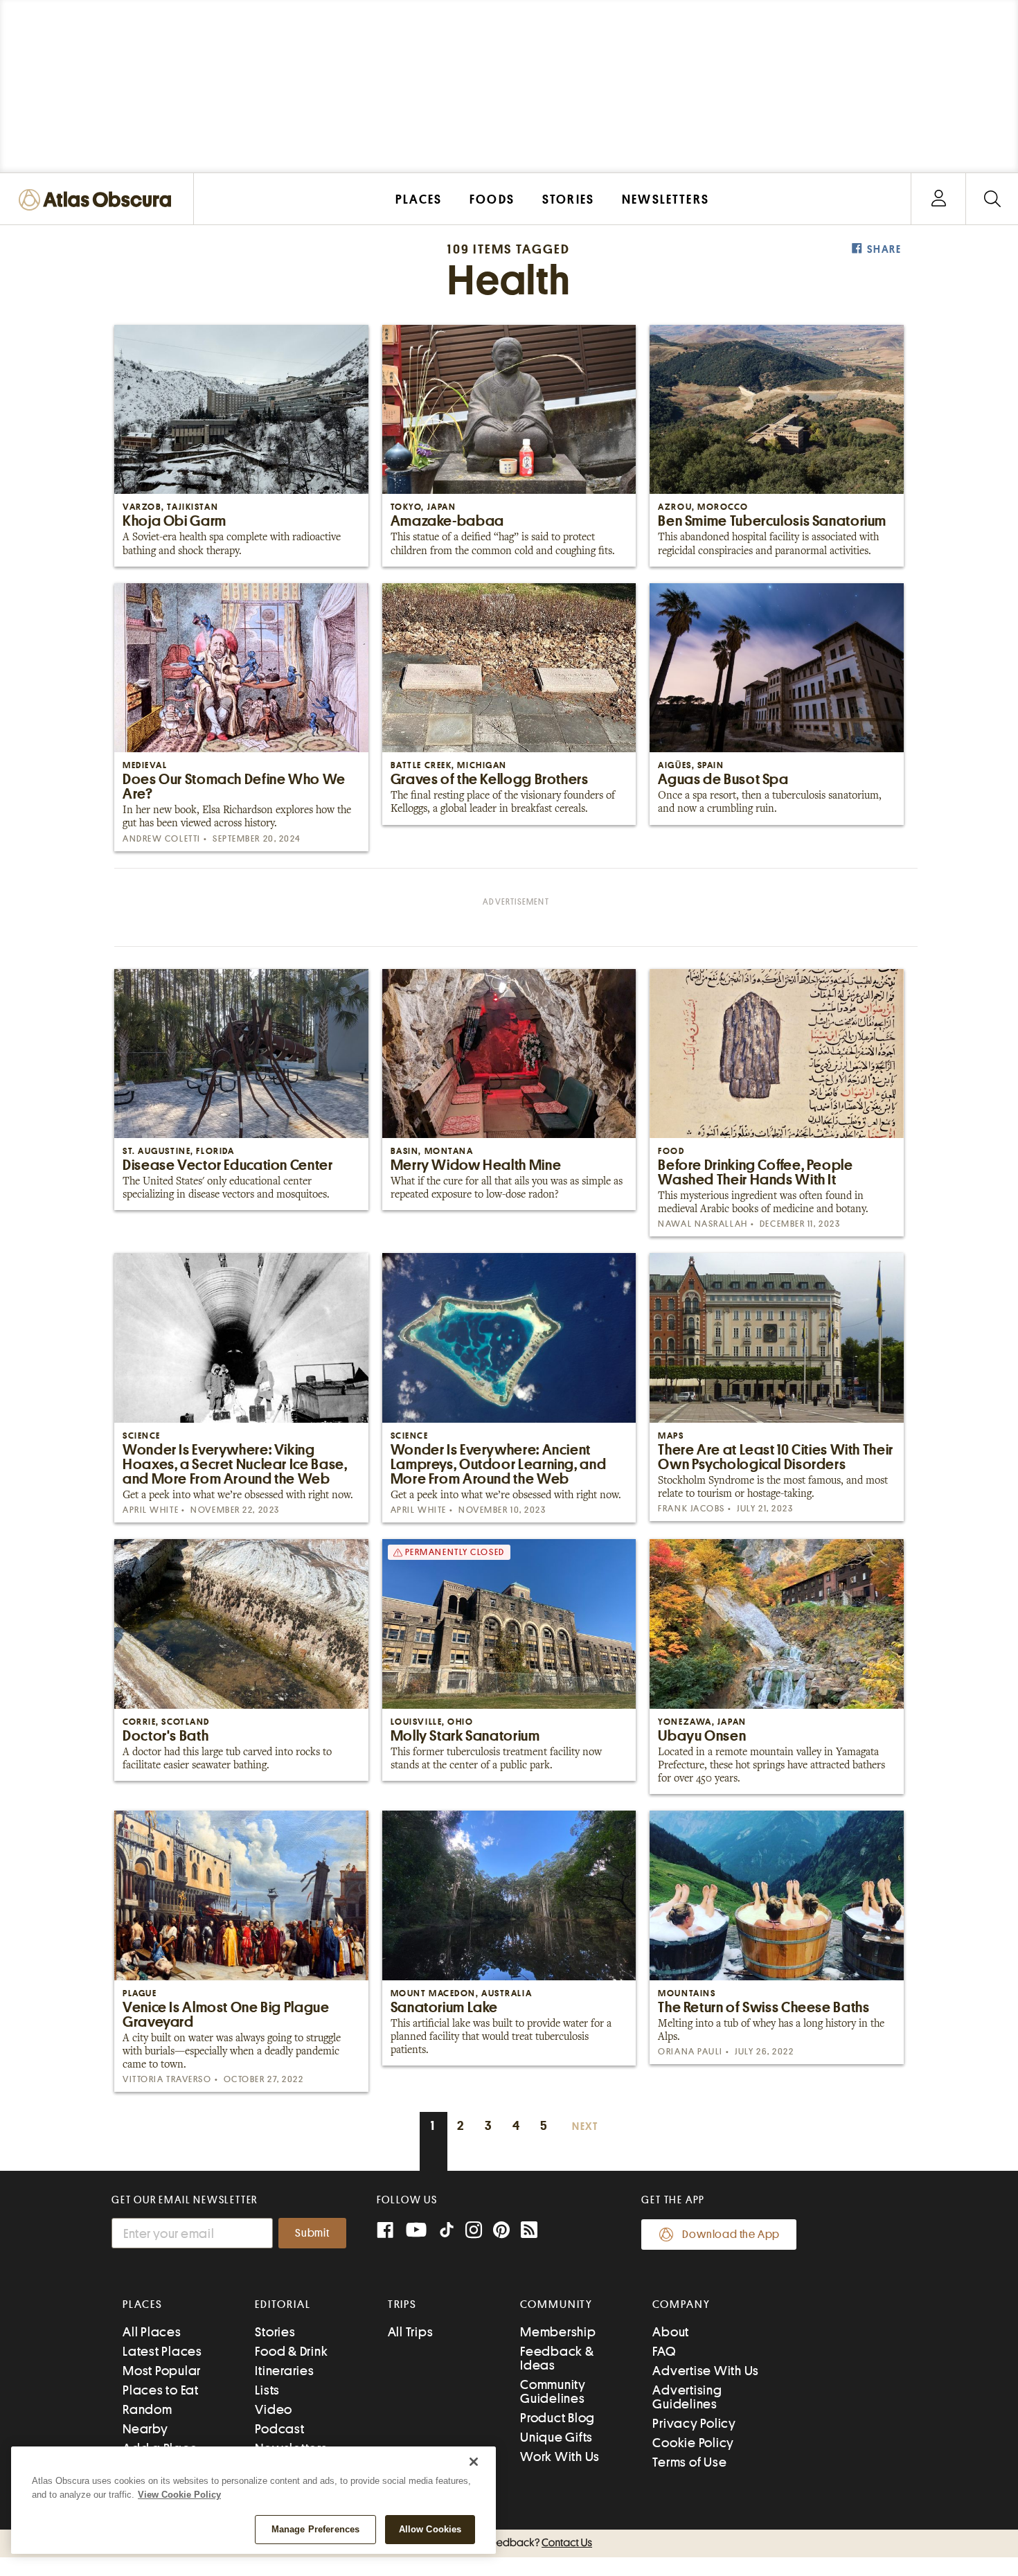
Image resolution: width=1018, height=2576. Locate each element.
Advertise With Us (706, 2371)
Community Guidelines (553, 2391)
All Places (152, 2332)
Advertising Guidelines (687, 2397)
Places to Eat (161, 2390)
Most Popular (162, 2371)
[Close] (474, 2462)
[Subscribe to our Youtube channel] (416, 2231)
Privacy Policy (694, 2423)
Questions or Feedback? (509, 2543)
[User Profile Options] (938, 199)
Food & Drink (291, 2351)
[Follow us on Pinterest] (501, 2231)
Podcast (279, 2429)
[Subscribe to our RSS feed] (529, 2231)
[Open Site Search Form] (992, 199)
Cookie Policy (693, 2443)
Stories (275, 2332)
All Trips (411, 2332)
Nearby (145, 2429)
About (671, 2332)
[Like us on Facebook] (385, 2231)
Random (148, 2409)
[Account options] (939, 199)
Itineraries (284, 2371)
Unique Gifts (556, 2437)
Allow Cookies (430, 2529)
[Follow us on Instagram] (474, 2231)
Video (274, 2409)
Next (585, 2127)
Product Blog (557, 2418)
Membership (558, 2332)
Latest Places (162, 2351)
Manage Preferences (315, 2529)
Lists (267, 2390)
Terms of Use (689, 2462)
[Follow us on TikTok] (447, 2233)
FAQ (664, 2351)
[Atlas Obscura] (98, 201)
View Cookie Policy (179, 2495)
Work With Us (560, 2457)
